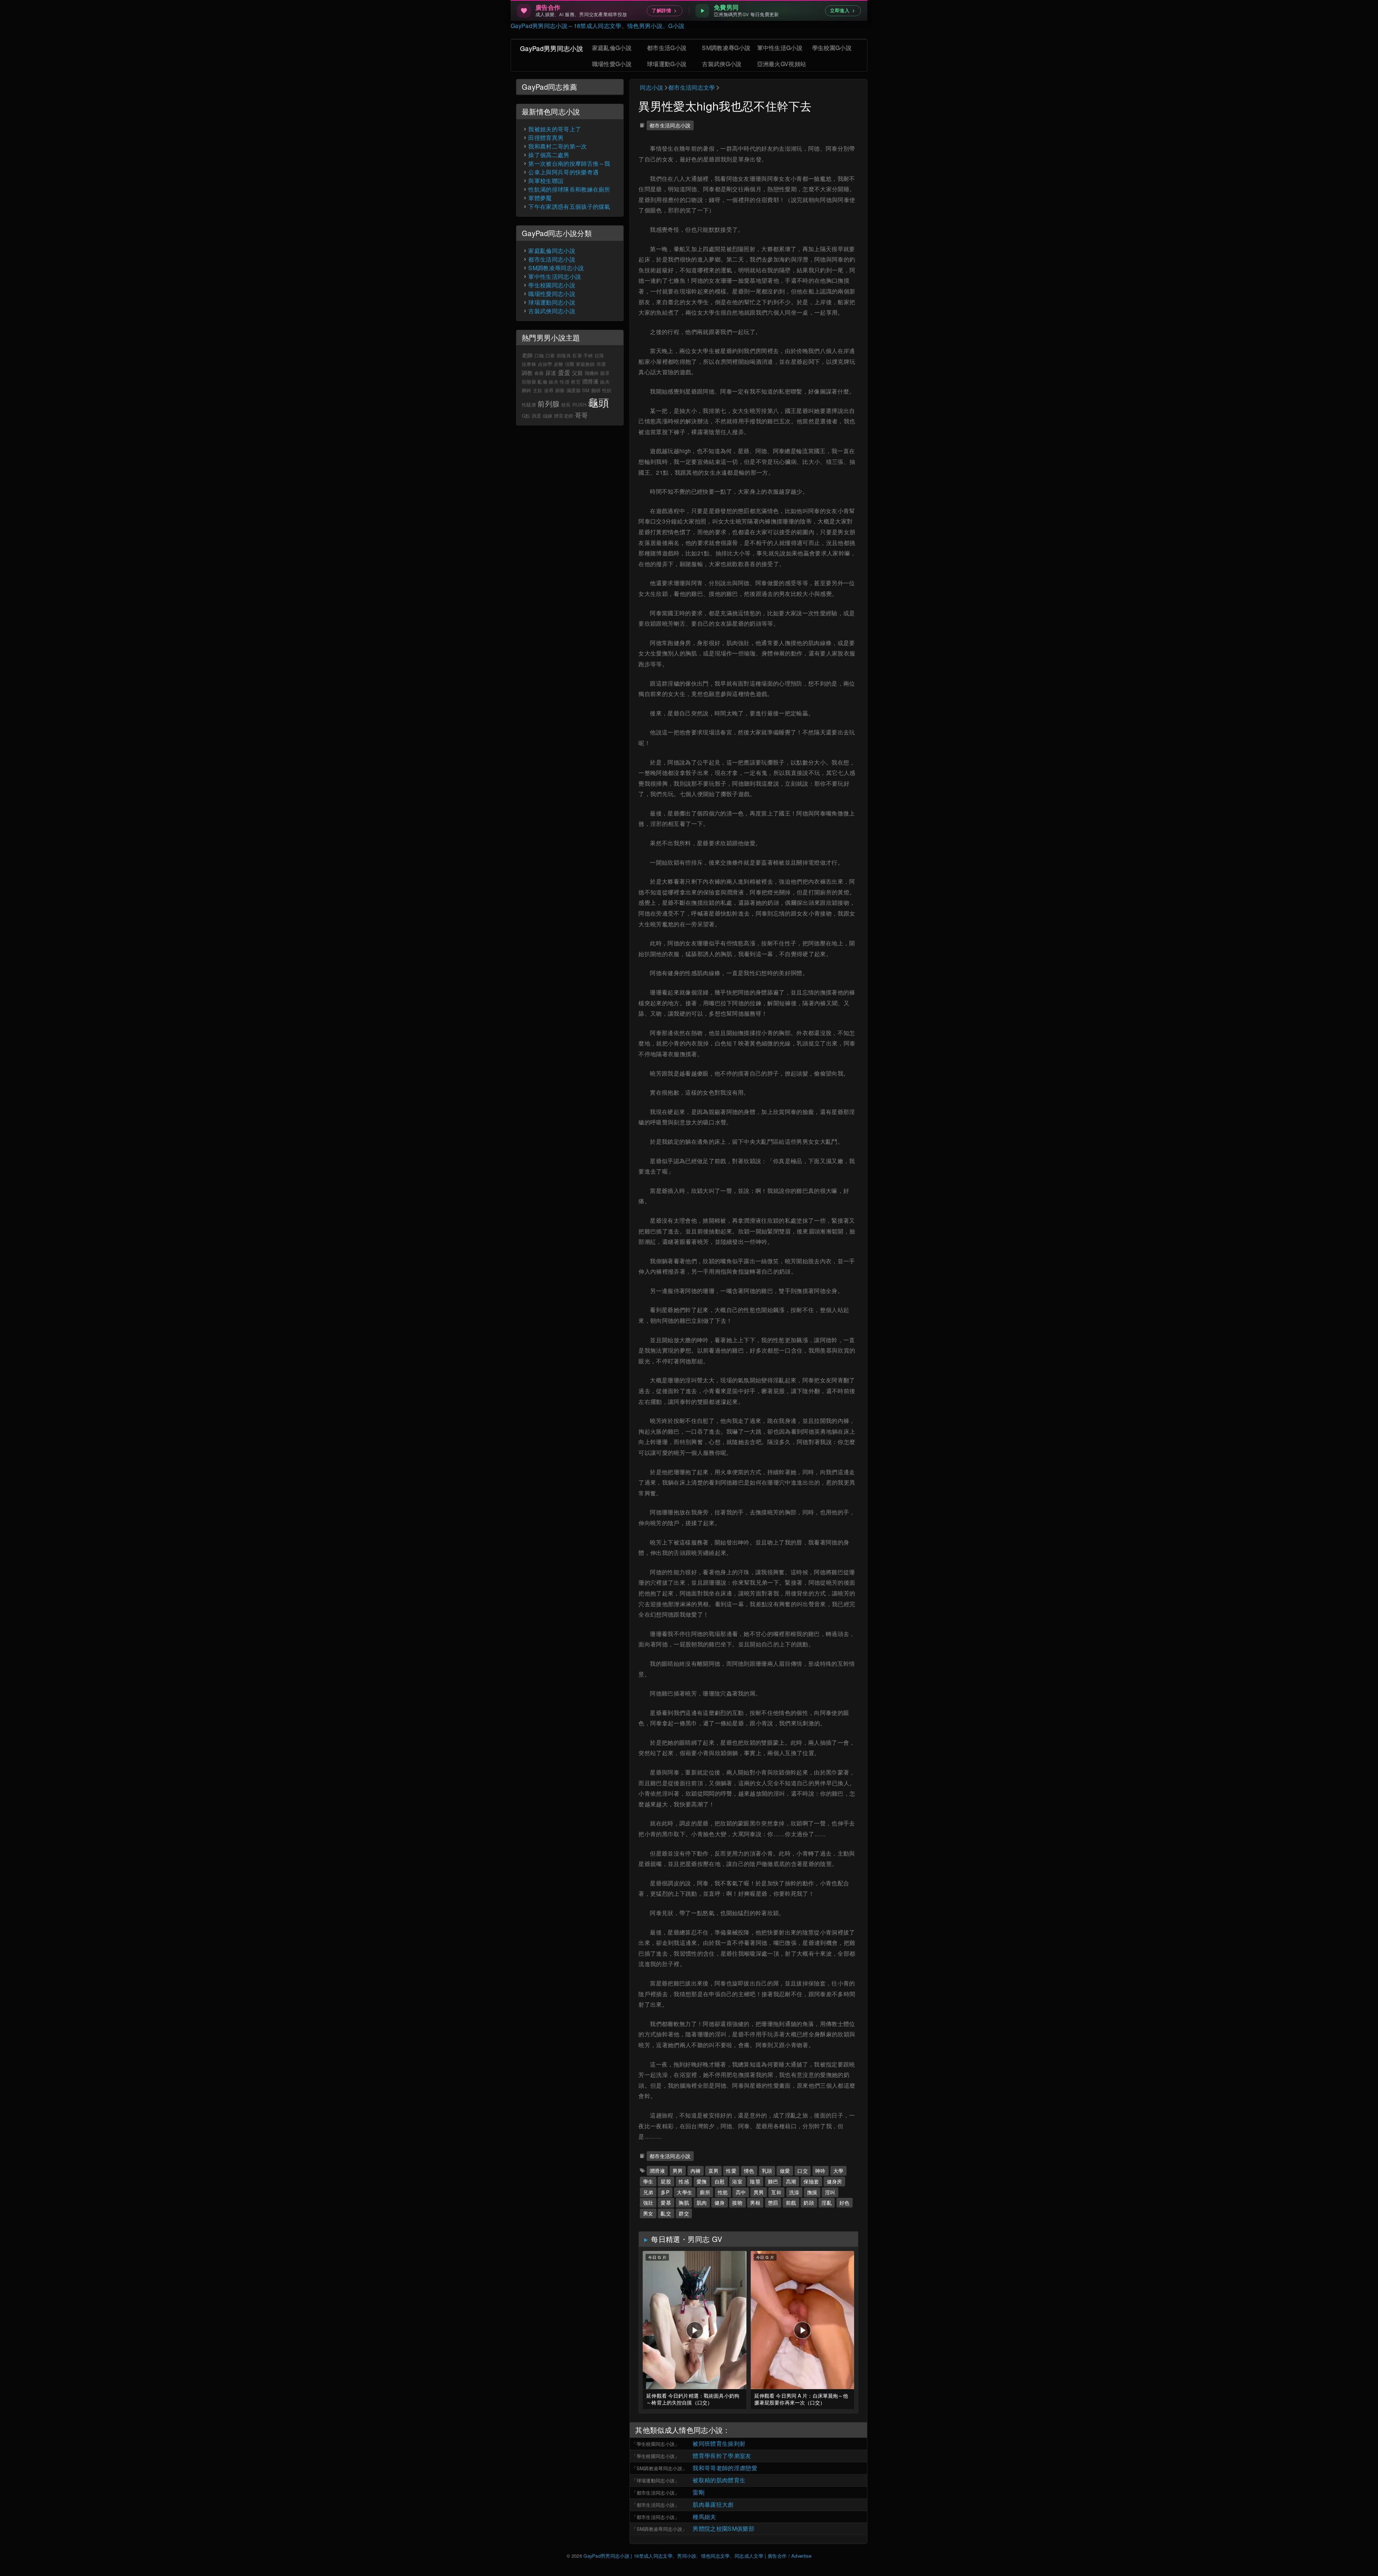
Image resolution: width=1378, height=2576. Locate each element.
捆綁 (596, 390)
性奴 (607, 390)
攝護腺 (573, 390)
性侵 (565, 382)
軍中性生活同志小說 (555, 276)
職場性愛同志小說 (552, 294)
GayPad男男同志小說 (552, 48)
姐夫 (605, 382)
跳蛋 (537, 416)
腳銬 (527, 390)
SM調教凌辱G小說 (726, 48)
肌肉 (702, 2203)
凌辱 (549, 390)
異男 (759, 2192)
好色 (845, 2203)
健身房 (835, 2181)
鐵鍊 (548, 416)
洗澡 (794, 2192)
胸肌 (684, 2203)
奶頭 (809, 2203)
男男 (678, 2171)
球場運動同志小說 (656, 2480)
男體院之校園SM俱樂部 (723, 2528)
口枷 (539, 355)
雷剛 (699, 2492)
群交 (684, 2213)
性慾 (723, 2192)
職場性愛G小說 (612, 64)
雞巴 (773, 2181)
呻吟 (821, 2171)
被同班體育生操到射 (719, 2443)
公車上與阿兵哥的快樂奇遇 (563, 172)
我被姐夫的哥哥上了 (555, 129)
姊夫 (554, 382)
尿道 (551, 373)
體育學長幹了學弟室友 (722, 2456)
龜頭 (599, 402)
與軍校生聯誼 (546, 181)
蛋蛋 (564, 372)
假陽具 (564, 355)
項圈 (570, 364)
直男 (714, 2171)
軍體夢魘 (540, 198)
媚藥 (560, 390)
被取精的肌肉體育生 (719, 2480)
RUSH (580, 405)
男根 (755, 2203)
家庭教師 (585, 364)
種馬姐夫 (704, 2517)
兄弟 (648, 2192)
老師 (527, 355)
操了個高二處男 (549, 155)
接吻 (737, 2203)
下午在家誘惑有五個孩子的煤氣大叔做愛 (581, 206)
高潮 (791, 2181)
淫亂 (827, 2203)
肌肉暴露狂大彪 (713, 2504)
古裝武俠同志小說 (552, 311)
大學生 (685, 2192)
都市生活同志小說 (670, 125)
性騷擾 (529, 405)
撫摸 (812, 2192)
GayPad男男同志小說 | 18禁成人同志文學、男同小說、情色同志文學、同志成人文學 (673, 2556)
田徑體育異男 (546, 138)
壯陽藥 (529, 382)
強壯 (648, 2203)
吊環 (601, 364)
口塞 (550, 355)
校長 (566, 405)
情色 (749, 2171)
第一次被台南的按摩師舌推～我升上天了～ (584, 163)
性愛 (731, 2171)
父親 (578, 373)
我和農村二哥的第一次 (557, 146)
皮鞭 (559, 364)
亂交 (666, 2213)
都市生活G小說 (667, 48)
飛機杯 (592, 373)
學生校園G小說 (832, 48)
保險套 (811, 2181)
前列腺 (549, 403)
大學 (838, 2171)
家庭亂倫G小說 (612, 48)
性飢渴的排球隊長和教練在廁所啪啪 (575, 189)
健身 (720, 2203)
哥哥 (582, 415)
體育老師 (564, 416)
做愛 (785, 2171)
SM (586, 390)
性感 (684, 2181)
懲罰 (773, 2203)
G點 (526, 416)
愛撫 (702, 2181)
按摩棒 (529, 364)
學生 (648, 2181)
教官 (576, 382)
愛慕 (666, 2203)
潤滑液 (657, 2171)
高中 (741, 2192)
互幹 (776, 2192)
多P (665, 2192)
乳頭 (767, 2171)
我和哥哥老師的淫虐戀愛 (725, 2468)
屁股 (666, 2181)
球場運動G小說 (667, 64)
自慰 (720, 2181)
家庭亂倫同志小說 (552, 251)
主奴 (538, 390)
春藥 (539, 373)
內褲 (696, 2171)
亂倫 (542, 382)
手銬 (588, 355)
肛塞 (577, 355)
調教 (527, 373)
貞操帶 (545, 364)
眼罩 (605, 373)
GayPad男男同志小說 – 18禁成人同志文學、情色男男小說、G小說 (597, 26)
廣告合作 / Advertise (789, 2556)
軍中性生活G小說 (780, 48)
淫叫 (830, 2192)
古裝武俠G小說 (722, 64)
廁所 (705, 2192)
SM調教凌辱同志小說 (659, 2468)
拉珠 (599, 355)
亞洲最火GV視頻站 (782, 64)
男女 (648, 2213)
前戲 (791, 2203)
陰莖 (755, 2181)
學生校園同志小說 (656, 2444)
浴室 (737, 2181)
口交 (803, 2171)
